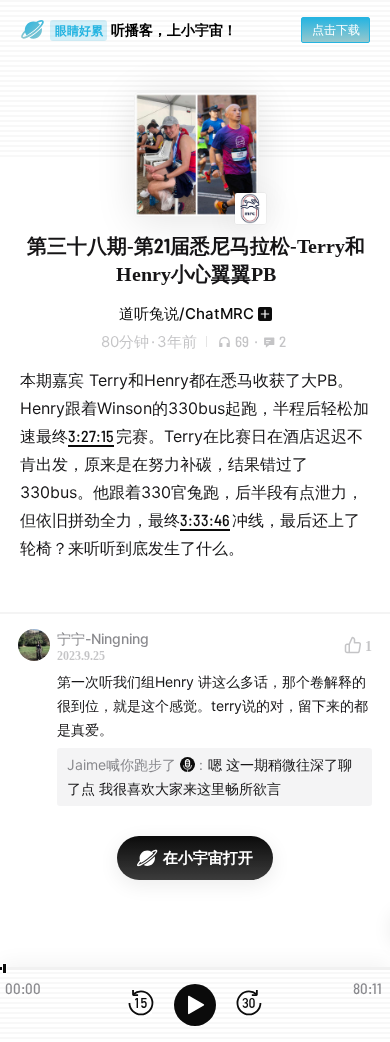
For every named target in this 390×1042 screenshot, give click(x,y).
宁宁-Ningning (103, 638)
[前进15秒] (249, 1004)
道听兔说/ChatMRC (186, 313)
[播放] (195, 1005)
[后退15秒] (141, 1004)
